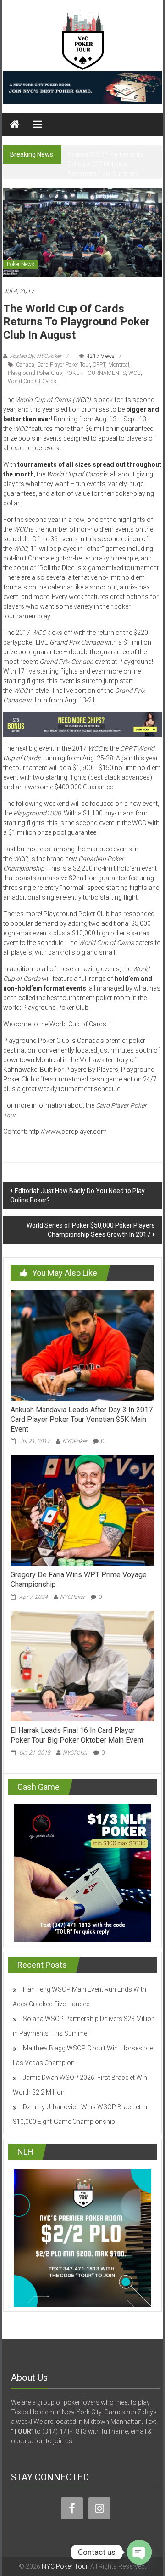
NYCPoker (75, 1441)
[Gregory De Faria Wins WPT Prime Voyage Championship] (82, 1510)
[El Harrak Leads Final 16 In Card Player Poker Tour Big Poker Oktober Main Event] (82, 1665)
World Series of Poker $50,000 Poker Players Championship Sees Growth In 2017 (91, 1230)
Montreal (119, 365)
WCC (135, 373)
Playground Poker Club (35, 373)
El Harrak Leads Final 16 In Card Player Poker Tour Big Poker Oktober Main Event (77, 1735)
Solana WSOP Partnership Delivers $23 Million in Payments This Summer (105, 164)
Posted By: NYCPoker (36, 356)
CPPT (99, 365)
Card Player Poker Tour (63, 365)
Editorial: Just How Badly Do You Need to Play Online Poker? (77, 1195)
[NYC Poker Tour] (15, 125)
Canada (25, 365)
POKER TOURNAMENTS (95, 373)
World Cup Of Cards (32, 381)
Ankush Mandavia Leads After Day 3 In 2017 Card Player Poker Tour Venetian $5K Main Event (82, 1419)
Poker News (21, 264)
